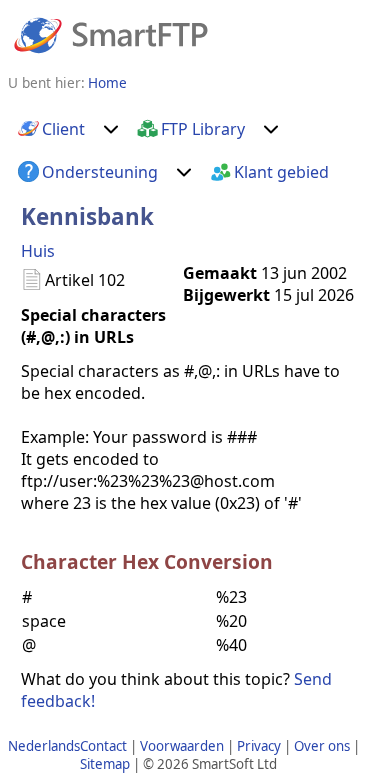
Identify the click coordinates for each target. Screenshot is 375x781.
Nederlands (44, 746)
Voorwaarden (182, 746)
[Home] (111, 34)
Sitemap (105, 764)
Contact (103, 746)
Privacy (259, 746)
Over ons (322, 746)
